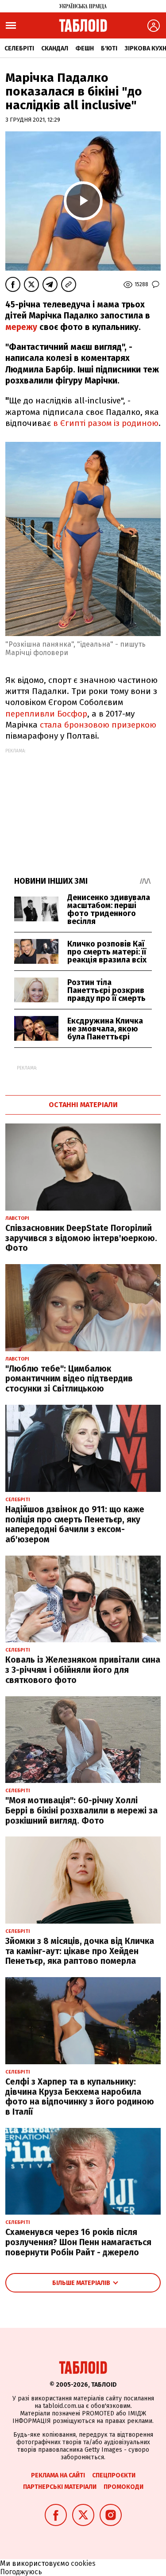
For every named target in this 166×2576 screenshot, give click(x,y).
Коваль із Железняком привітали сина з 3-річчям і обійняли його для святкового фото (83, 1670)
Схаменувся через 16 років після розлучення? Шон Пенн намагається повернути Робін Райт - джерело (78, 2242)
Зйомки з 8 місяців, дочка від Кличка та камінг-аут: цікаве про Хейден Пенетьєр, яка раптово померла (80, 1951)
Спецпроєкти (114, 2475)
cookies (83, 2563)
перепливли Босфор (46, 714)
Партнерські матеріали (60, 2487)
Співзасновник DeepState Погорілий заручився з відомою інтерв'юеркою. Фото (81, 1238)
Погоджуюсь (21, 2572)
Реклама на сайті (58, 2475)
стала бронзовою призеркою (98, 725)
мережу (22, 327)
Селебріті (19, 48)
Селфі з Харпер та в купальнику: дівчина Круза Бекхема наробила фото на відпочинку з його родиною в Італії (80, 2097)
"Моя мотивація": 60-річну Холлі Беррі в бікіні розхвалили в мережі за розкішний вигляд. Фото (81, 1811)
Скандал (55, 48)
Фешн (85, 48)
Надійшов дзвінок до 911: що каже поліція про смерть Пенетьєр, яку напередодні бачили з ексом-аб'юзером (75, 1524)
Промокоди (124, 2487)
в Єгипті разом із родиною (105, 423)
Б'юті (109, 48)
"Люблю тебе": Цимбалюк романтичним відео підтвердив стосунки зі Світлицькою (69, 1379)
